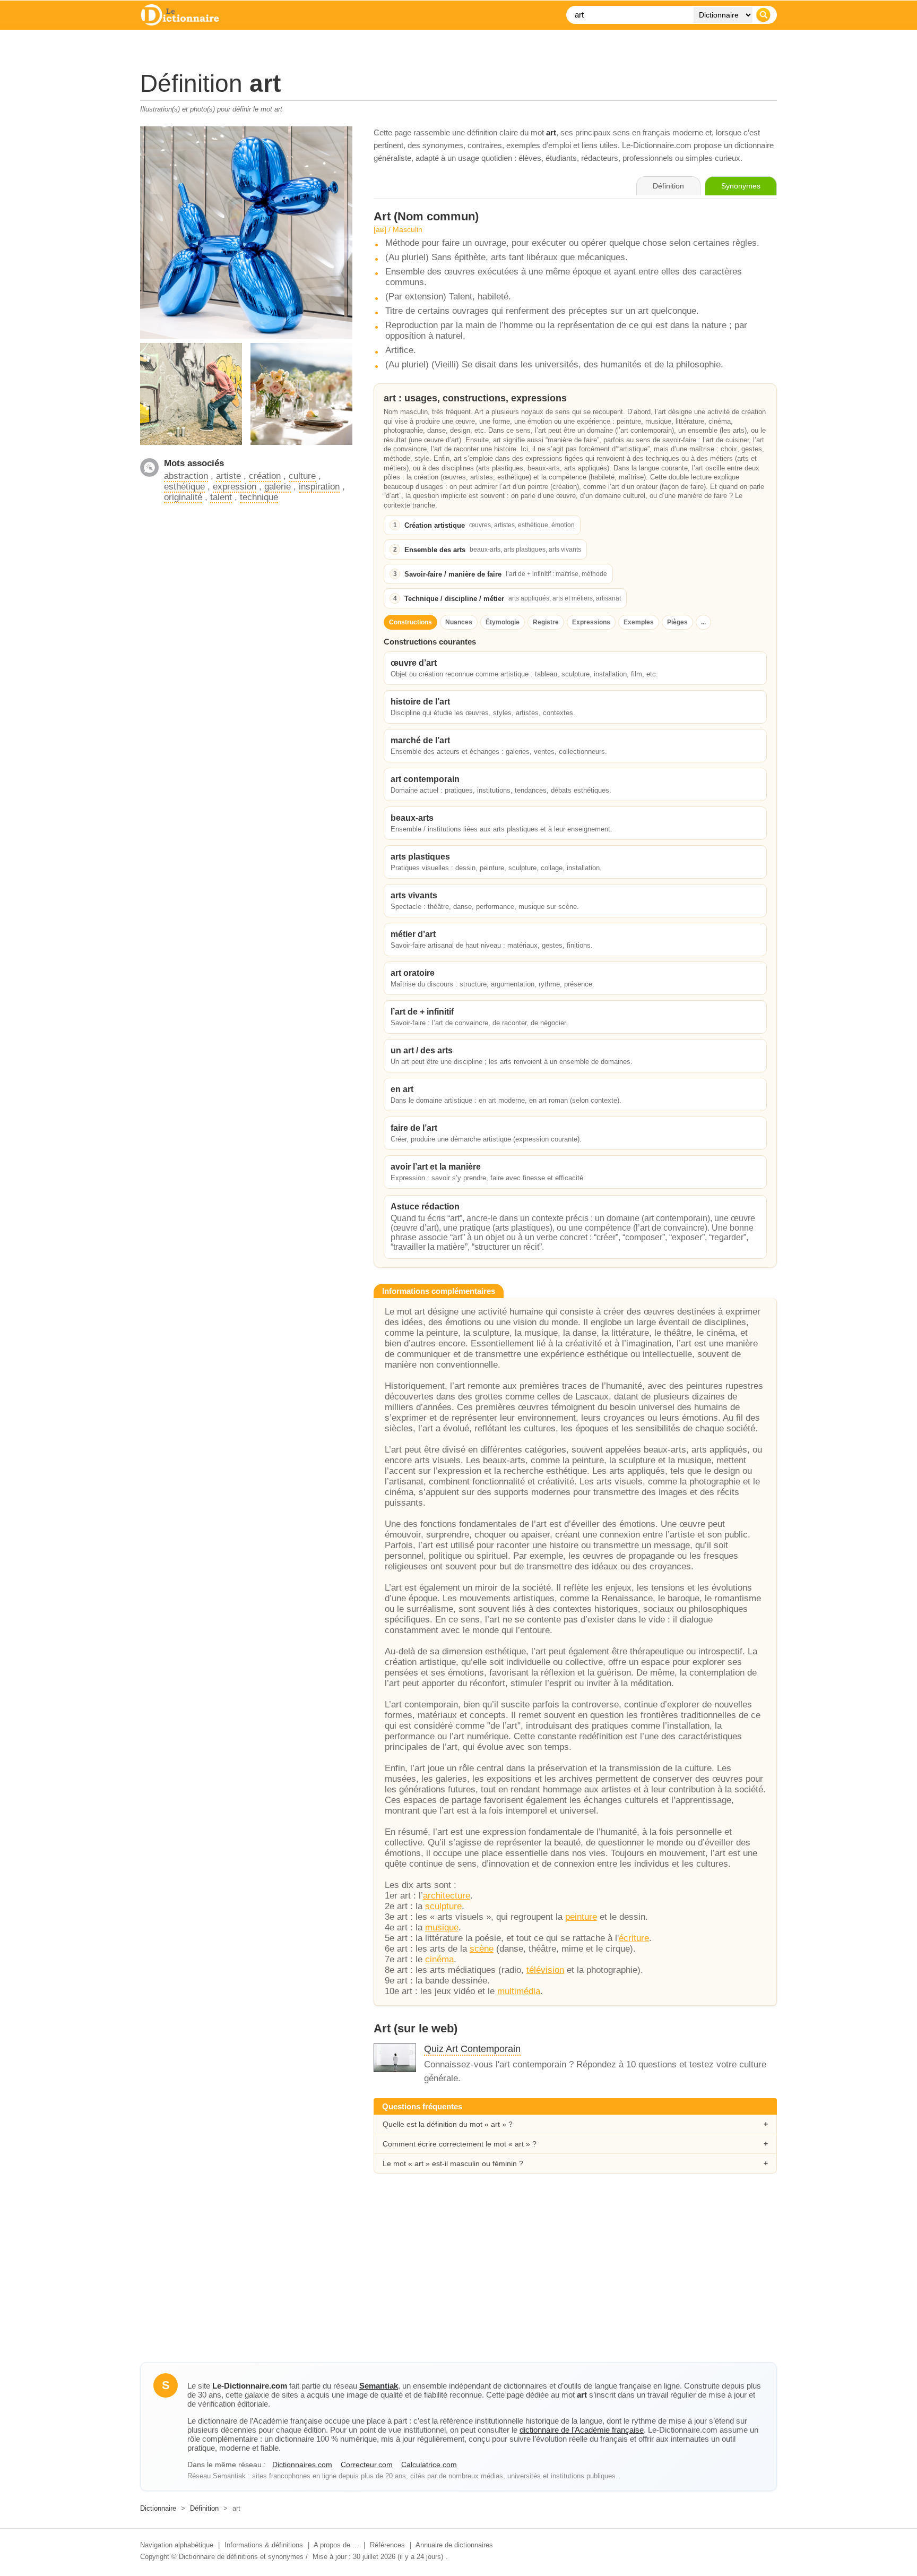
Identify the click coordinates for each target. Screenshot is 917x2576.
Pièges (677, 622)
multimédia (519, 1991)
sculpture (443, 1906)
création (265, 476)
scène (482, 1949)
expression (235, 487)
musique (442, 1927)
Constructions (410, 622)
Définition (204, 2508)
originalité (183, 497)
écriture (634, 1938)
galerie (278, 487)
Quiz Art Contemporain (472, 2049)
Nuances (459, 622)
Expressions (591, 622)
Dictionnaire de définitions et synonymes (241, 2557)
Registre (546, 622)
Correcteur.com (367, 2465)
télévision (545, 1970)
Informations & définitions (264, 2545)
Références (387, 2545)
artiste (228, 476)
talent (221, 497)
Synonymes (741, 186)
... (703, 622)
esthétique (184, 487)
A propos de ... (336, 2545)
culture (302, 476)
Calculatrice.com (429, 2465)
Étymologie (503, 622)
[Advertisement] (458, 2277)
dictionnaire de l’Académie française (582, 2430)
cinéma (439, 1959)
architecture (447, 1896)
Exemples (639, 622)
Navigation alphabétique (177, 2545)
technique (259, 497)
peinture (581, 1917)
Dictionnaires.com (302, 2465)
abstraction (186, 476)
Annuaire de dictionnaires (454, 2545)
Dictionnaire (158, 2508)
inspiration (319, 487)
